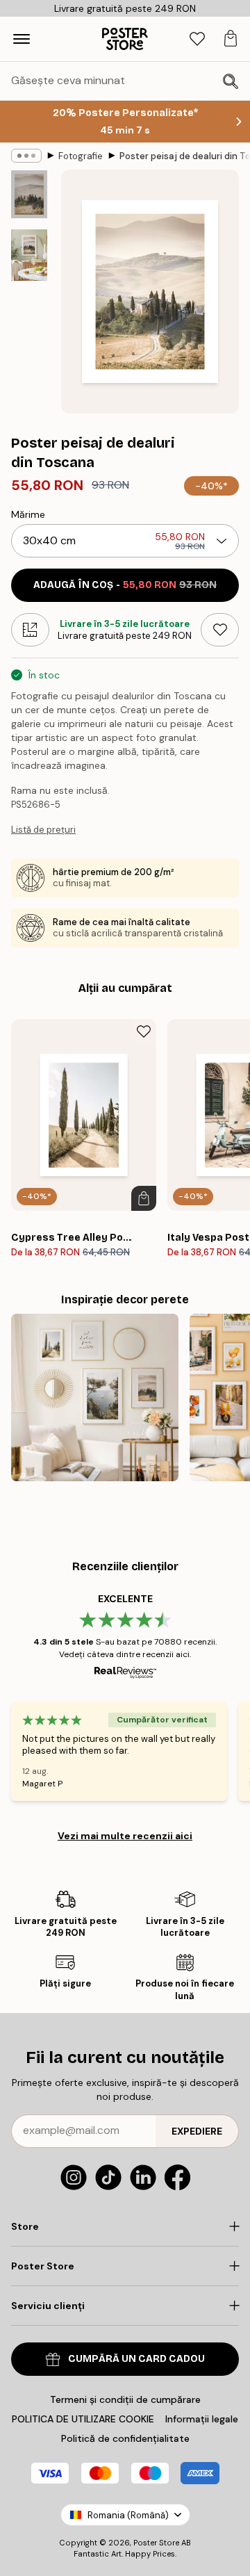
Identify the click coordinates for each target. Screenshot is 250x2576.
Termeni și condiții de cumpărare (125, 2399)
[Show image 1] (29, 194)
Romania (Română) (128, 2515)
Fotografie (81, 156)
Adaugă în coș (125, 585)
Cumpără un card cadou (136, 2359)
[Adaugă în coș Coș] (144, 1198)
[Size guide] (30, 630)
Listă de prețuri (43, 830)
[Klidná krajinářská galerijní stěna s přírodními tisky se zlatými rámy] (95, 1397)
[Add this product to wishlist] (220, 630)
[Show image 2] (29, 255)
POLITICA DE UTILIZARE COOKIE (83, 2419)
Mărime (28, 514)
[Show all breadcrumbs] (26, 156)
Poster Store (156, 2543)
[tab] (197, 39)
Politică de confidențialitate (125, 2438)
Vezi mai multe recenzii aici (125, 1836)
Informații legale (202, 2419)
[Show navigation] (22, 39)
